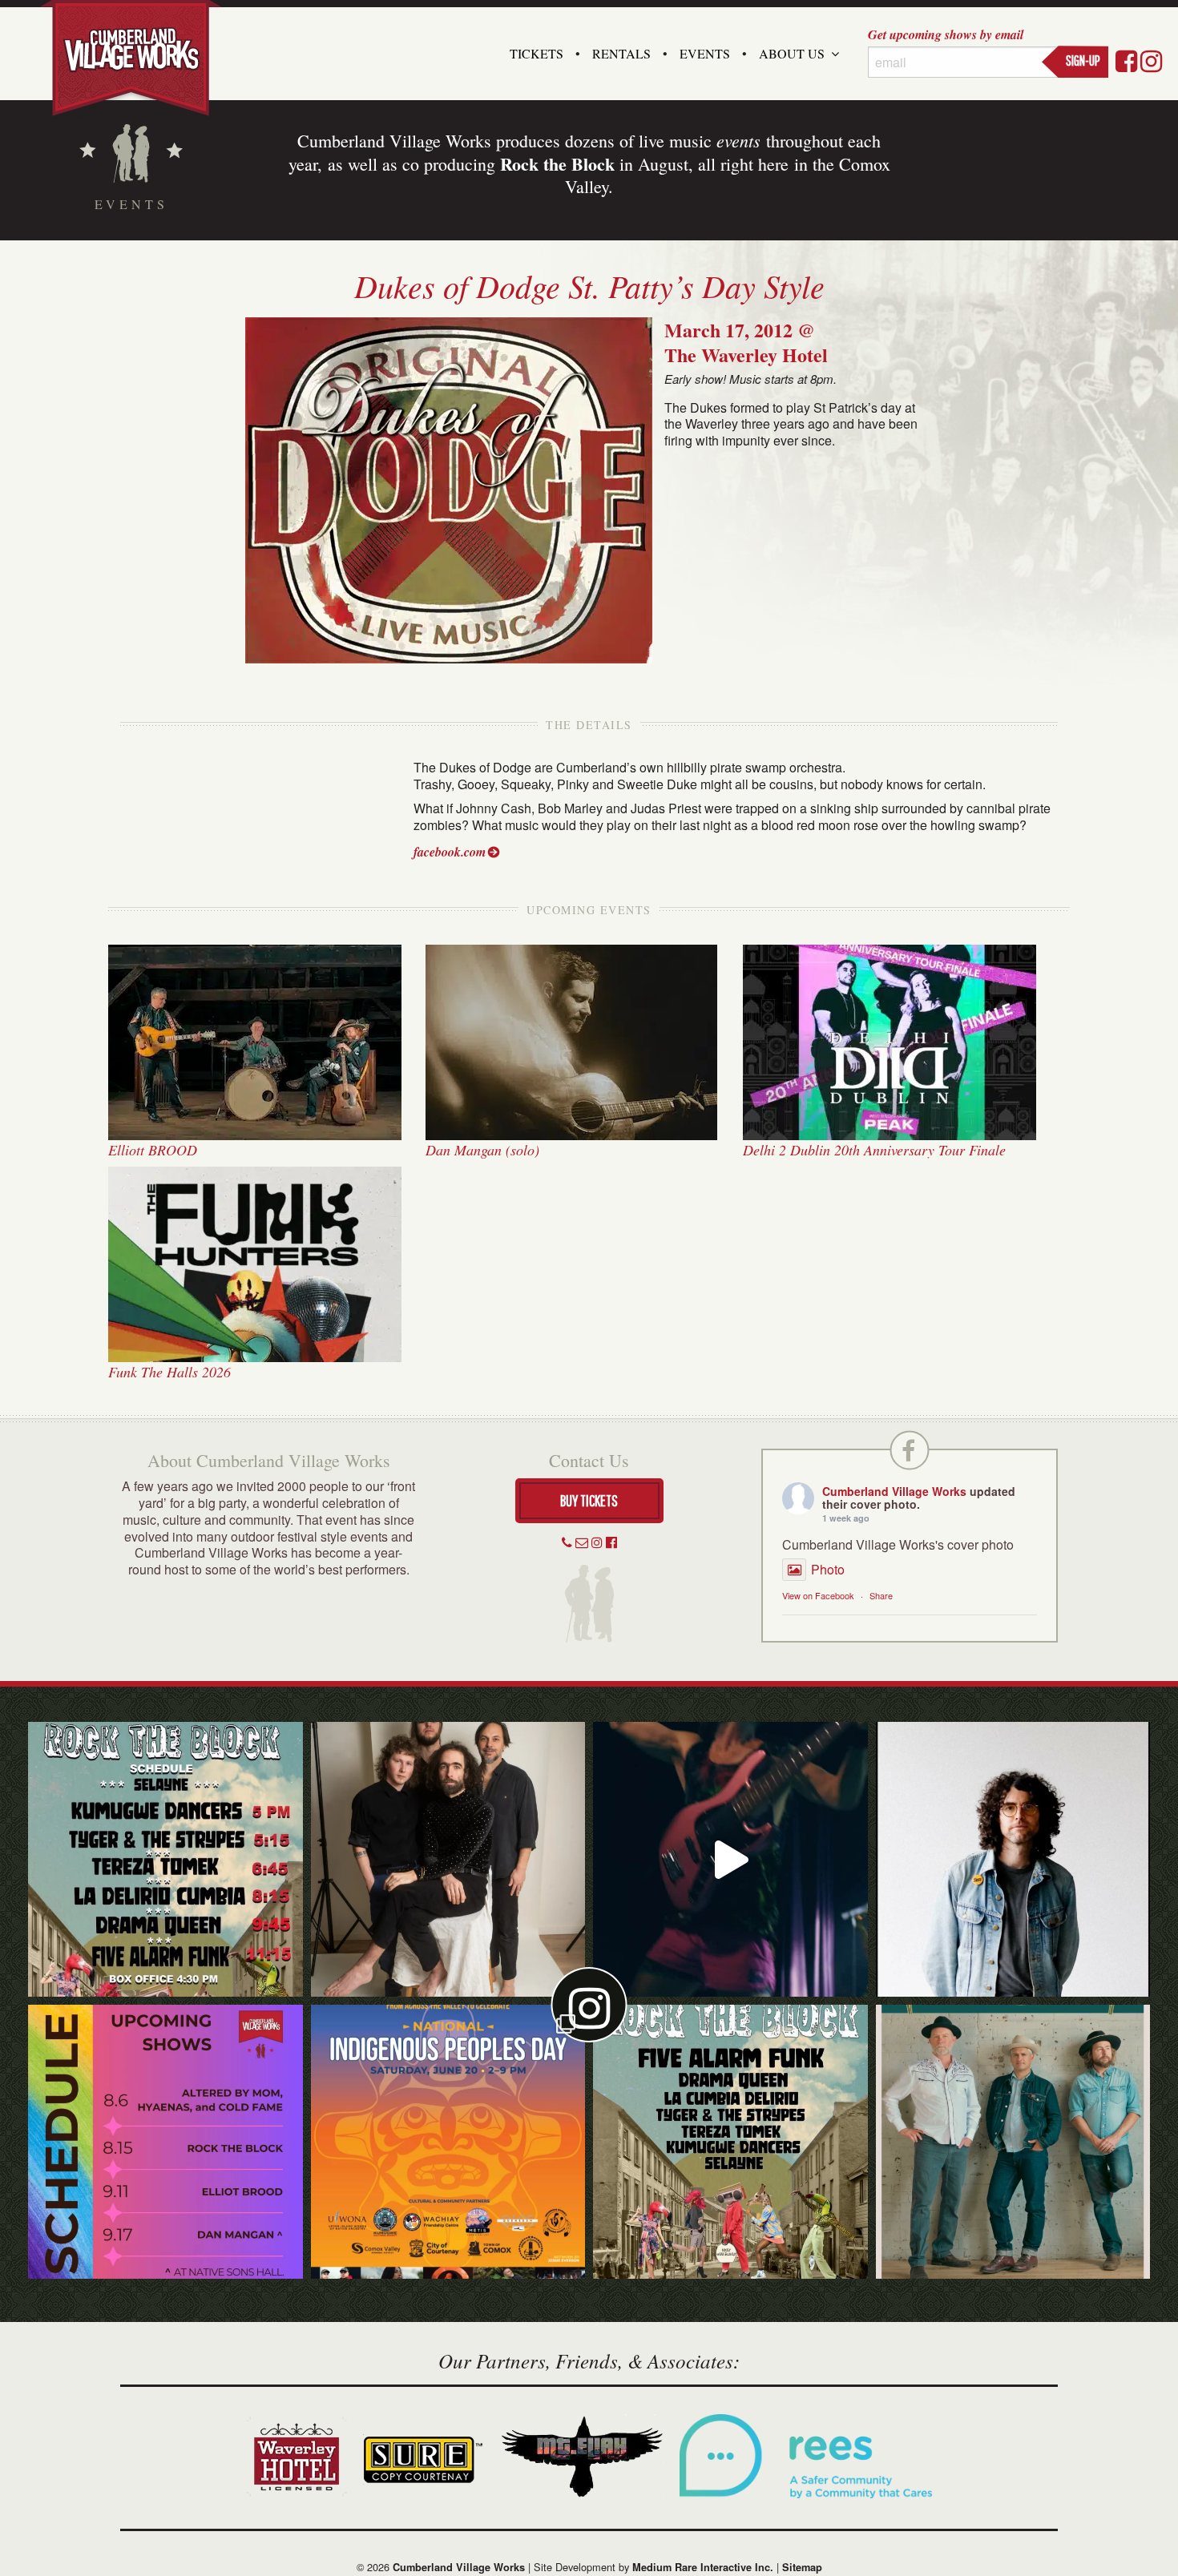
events (738, 140)
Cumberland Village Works (894, 1491)
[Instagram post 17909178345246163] (448, 2142)
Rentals (621, 53)
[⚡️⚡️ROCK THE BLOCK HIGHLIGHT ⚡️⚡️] (448, 1859)
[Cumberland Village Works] (131, 58)
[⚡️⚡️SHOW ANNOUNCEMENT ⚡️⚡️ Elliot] (1013, 2142)
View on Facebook (818, 1595)
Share (881, 1595)
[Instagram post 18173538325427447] (165, 1859)
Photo (828, 1569)
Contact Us (589, 1460)
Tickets (537, 53)
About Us (792, 53)
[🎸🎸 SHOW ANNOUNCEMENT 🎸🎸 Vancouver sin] (1013, 1859)
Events (705, 53)
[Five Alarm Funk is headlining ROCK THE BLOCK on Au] (730, 1859)
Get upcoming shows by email (946, 34)
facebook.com (450, 852)
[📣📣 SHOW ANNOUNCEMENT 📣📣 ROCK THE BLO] (730, 2142)
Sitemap (802, 2567)
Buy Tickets (589, 1500)
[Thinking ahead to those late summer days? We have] (165, 2142)
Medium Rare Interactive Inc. (703, 2567)
